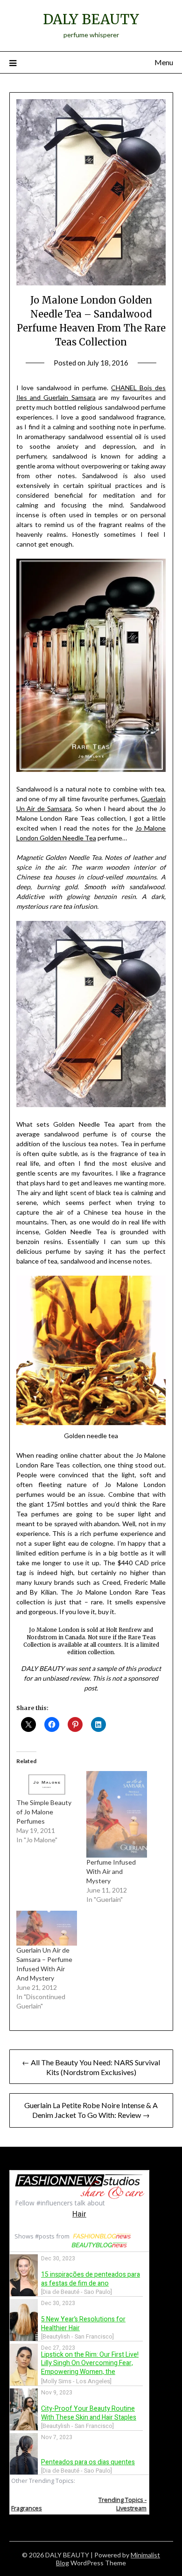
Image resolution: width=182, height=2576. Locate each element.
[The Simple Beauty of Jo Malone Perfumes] (47, 1785)
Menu (164, 62)
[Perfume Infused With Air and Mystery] (117, 1814)
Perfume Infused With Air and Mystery (111, 1871)
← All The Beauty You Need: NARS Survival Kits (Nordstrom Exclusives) (91, 2067)
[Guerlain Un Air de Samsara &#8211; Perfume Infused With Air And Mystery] (47, 1928)
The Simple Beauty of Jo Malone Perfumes (44, 1812)
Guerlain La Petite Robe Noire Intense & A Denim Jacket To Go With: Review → (91, 2110)
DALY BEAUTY (91, 19)
